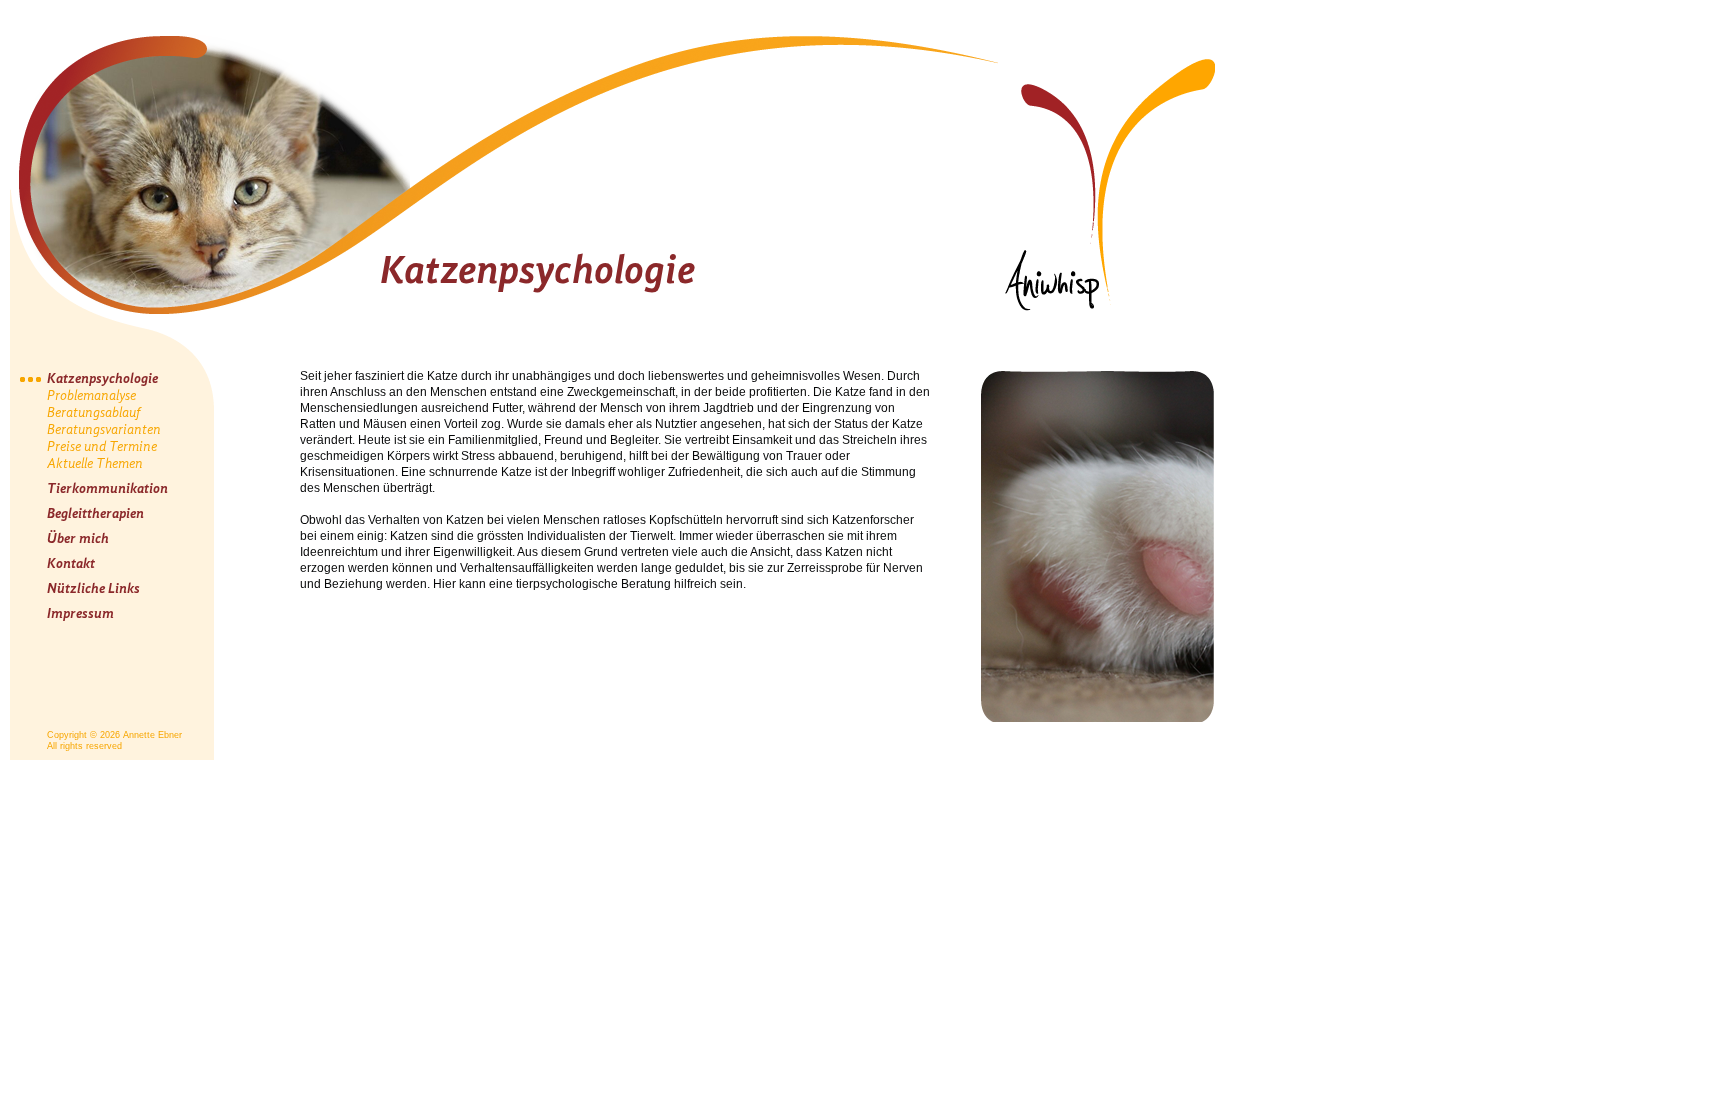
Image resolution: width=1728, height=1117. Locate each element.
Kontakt (71, 563)
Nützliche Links (93, 588)
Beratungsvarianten (104, 429)
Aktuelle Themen (95, 463)
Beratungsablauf (94, 412)
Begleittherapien (95, 513)
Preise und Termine (102, 446)
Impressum (80, 613)
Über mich (78, 538)
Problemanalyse (91, 395)
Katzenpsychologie (102, 378)
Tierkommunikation (107, 488)
